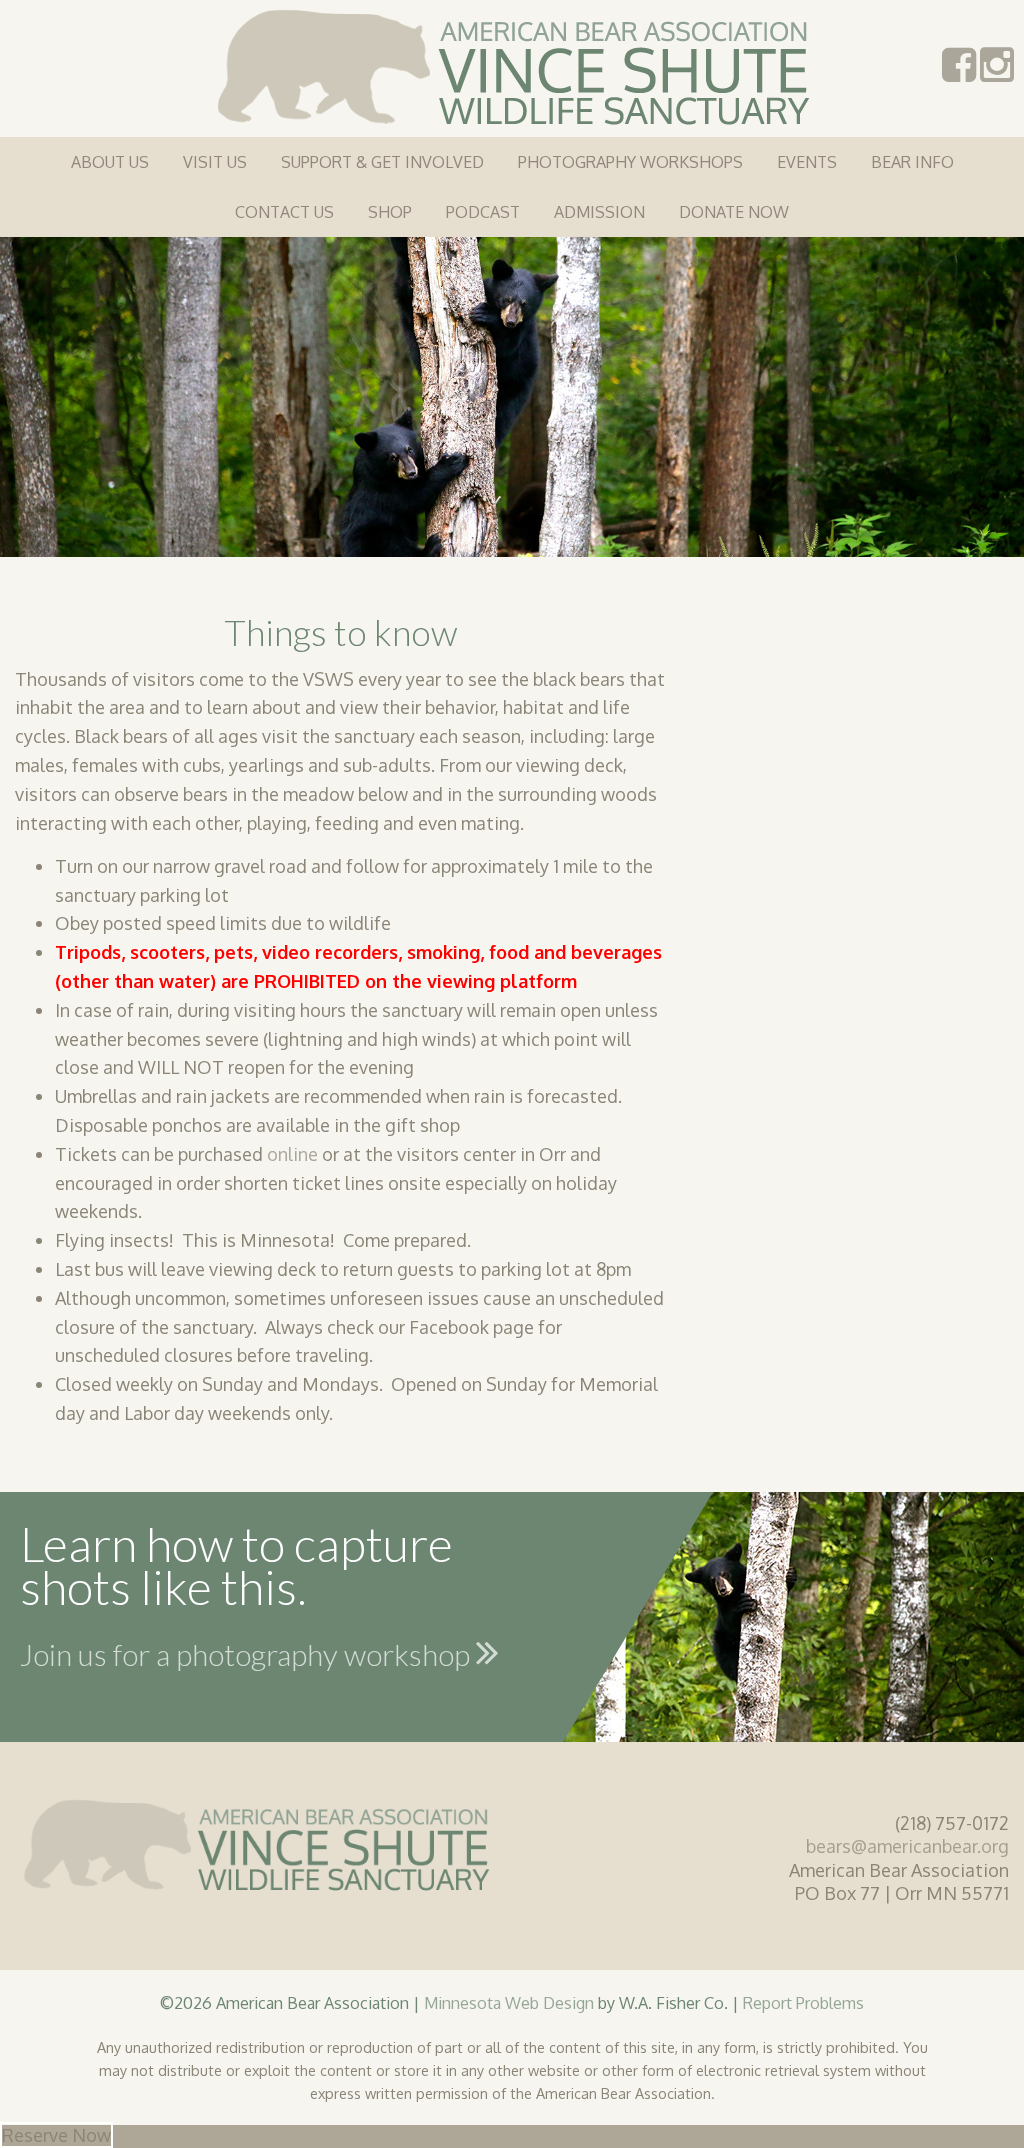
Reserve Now (56, 2135)
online (292, 1154)
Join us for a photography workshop (248, 1654)
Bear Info (912, 162)
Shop (390, 212)
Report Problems (803, 2002)
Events (807, 162)
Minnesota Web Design (509, 2002)
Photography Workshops (630, 162)
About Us (110, 162)
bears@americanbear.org (907, 1846)
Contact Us (284, 212)
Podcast (483, 212)
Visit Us (215, 162)
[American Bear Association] (512, 65)
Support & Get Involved (382, 162)
